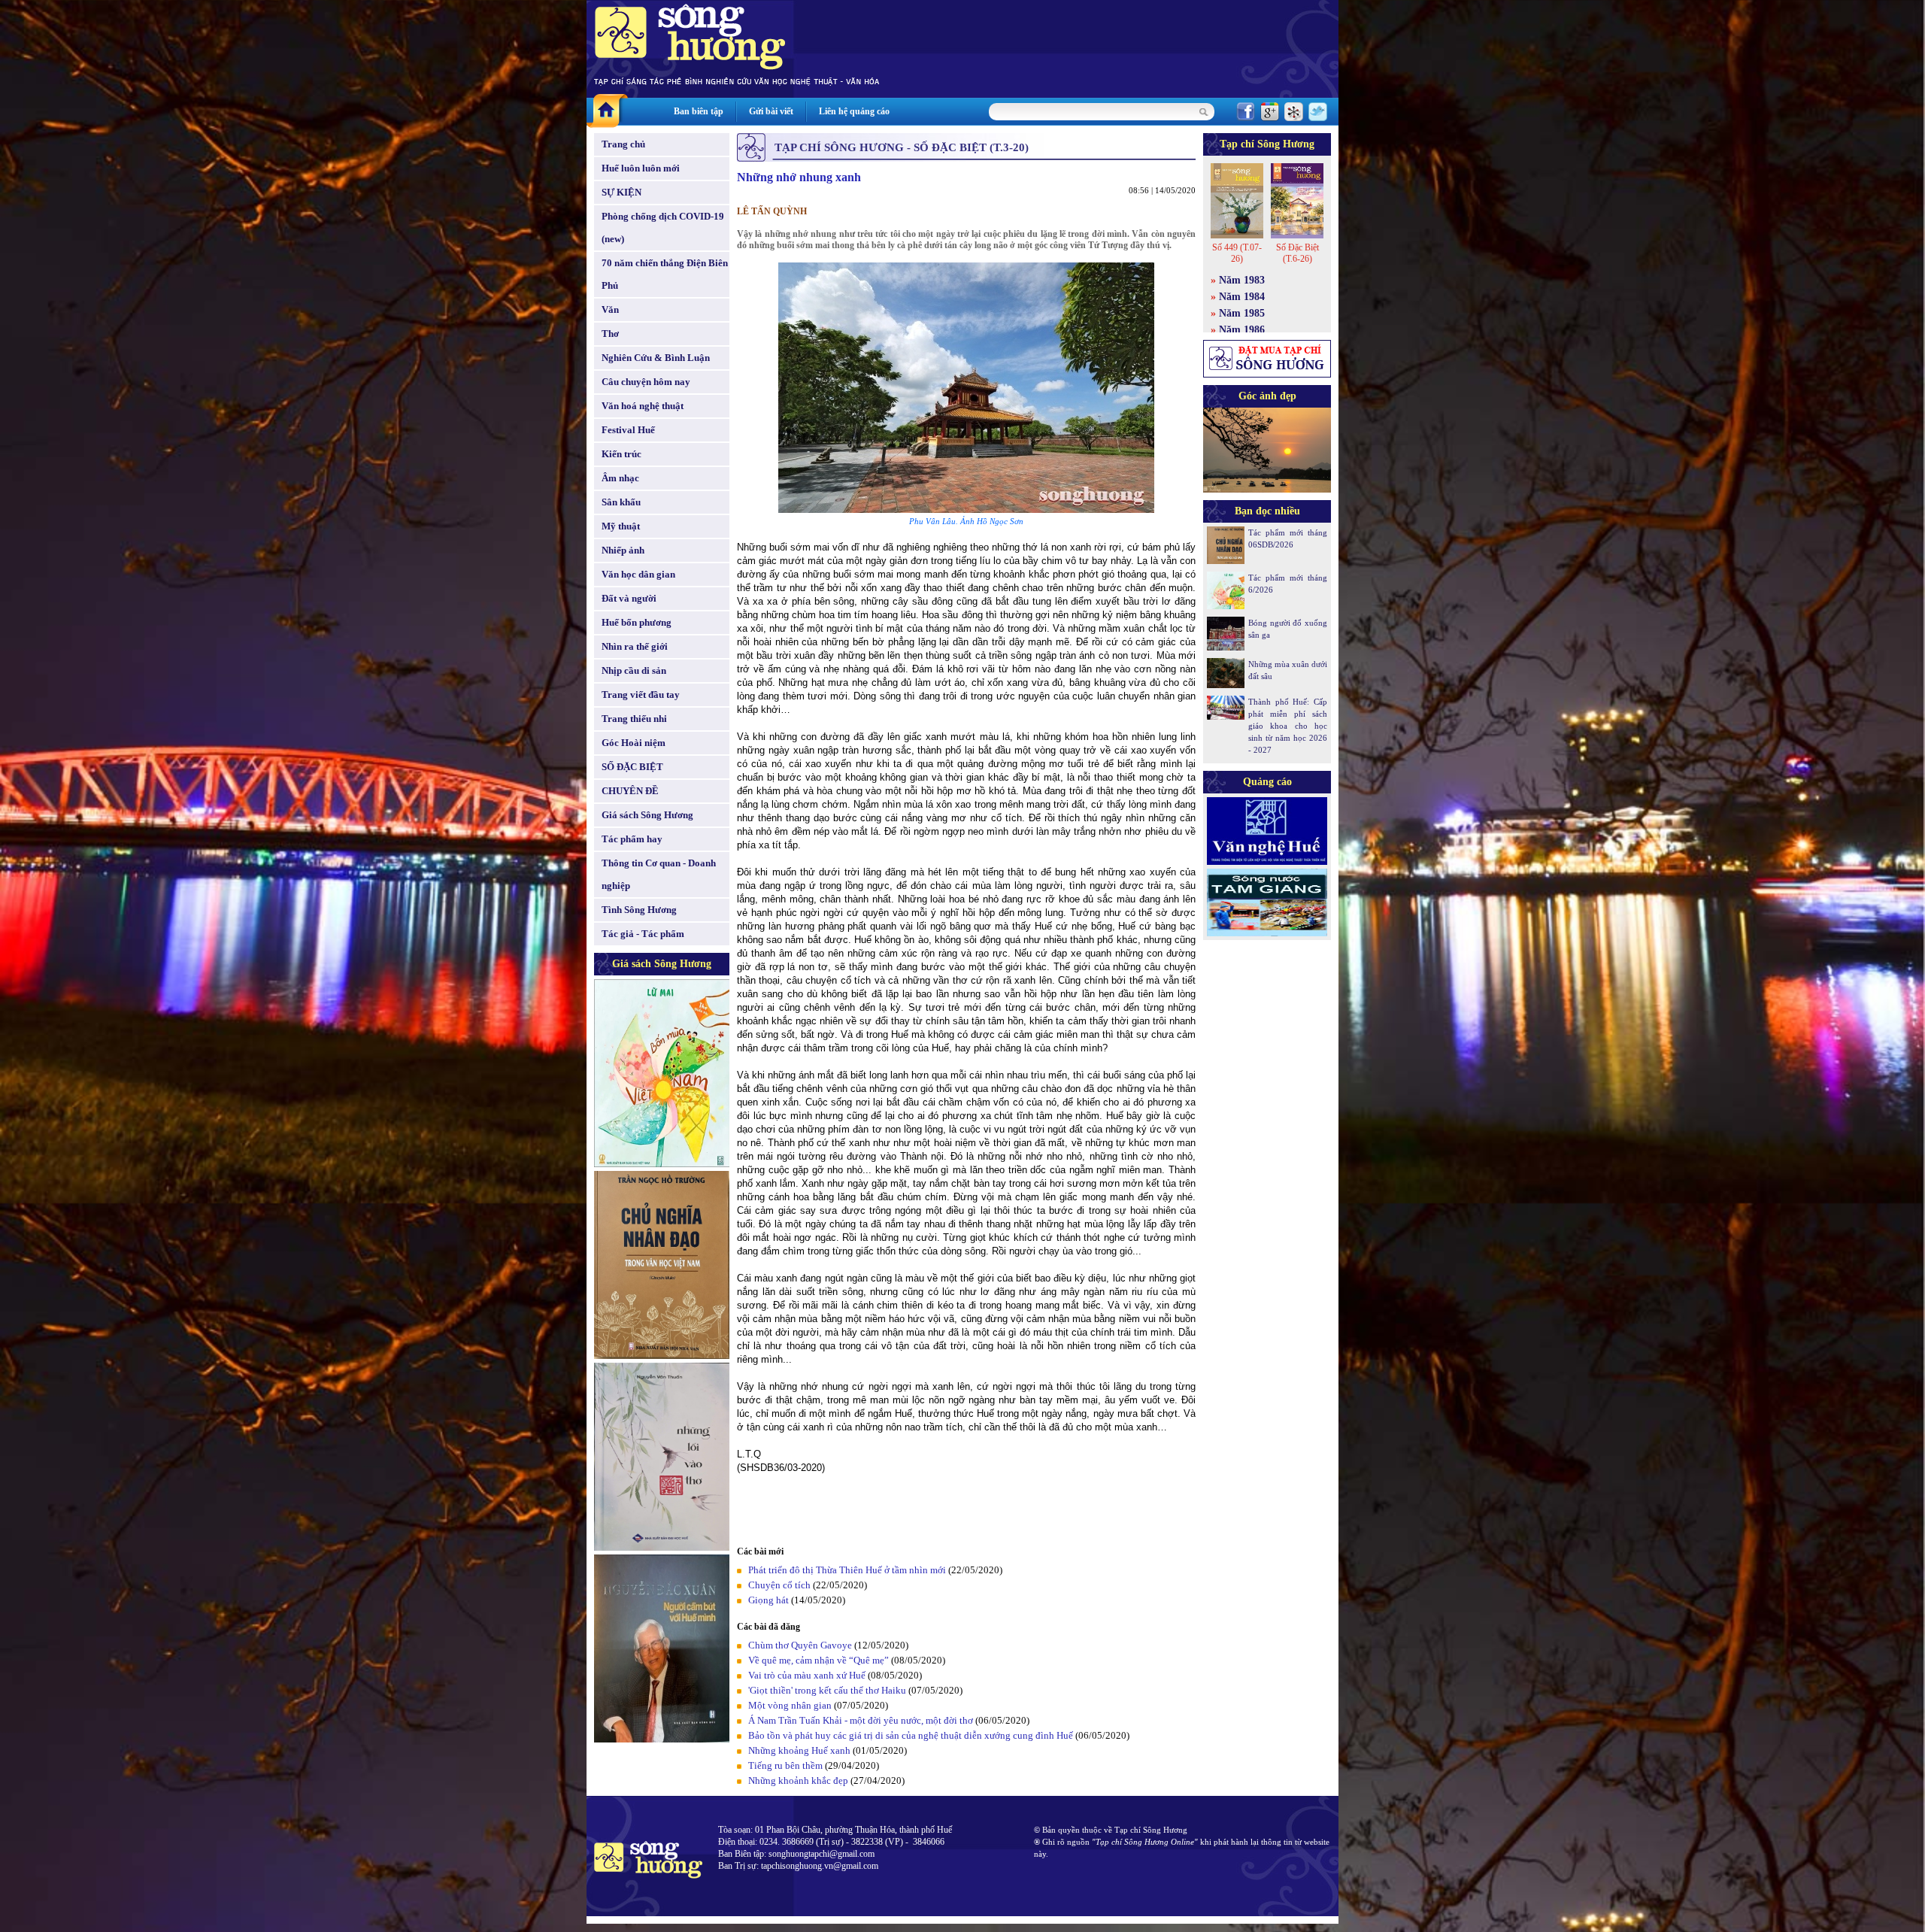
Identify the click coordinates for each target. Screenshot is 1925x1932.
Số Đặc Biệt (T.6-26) (1297, 253)
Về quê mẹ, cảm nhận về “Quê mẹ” (819, 1660)
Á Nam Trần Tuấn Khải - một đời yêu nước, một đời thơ (861, 1720)
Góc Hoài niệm (634, 743)
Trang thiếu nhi (634, 719)
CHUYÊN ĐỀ (630, 791)
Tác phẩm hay (632, 839)
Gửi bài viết (771, 111)
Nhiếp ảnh (623, 550)
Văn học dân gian (638, 574)
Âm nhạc (620, 478)
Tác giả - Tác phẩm (643, 934)
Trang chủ (623, 144)
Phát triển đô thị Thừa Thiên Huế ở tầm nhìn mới (847, 1570)
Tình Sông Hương (639, 910)
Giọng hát (768, 1600)
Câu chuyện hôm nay (646, 382)
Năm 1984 (1242, 297)
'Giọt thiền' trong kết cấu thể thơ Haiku (827, 1690)
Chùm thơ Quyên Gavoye (800, 1645)
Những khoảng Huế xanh (799, 1750)
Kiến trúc (621, 454)
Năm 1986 (1242, 330)
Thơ (610, 334)
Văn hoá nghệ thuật (643, 406)
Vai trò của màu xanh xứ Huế (807, 1675)
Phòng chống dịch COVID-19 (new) (663, 227)
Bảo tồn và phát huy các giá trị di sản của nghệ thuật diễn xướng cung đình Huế (911, 1735)
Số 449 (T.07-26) (1237, 253)
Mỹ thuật (621, 526)
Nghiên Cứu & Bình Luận (656, 358)
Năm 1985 (1242, 313)
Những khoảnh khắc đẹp (798, 1780)
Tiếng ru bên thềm (785, 1765)
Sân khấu (621, 502)
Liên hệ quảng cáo (854, 111)
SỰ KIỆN (621, 192)
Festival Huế (628, 430)
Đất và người (629, 598)
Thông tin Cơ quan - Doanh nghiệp (659, 874)
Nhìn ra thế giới (635, 646)
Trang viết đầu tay (641, 695)
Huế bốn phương (637, 622)
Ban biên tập (699, 111)
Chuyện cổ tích (779, 1585)
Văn (610, 309)
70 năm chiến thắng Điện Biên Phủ (665, 274)
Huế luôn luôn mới (641, 168)
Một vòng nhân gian (790, 1705)
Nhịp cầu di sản (634, 670)
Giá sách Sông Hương (647, 815)
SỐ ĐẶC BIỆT (632, 767)
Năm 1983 (1242, 280)
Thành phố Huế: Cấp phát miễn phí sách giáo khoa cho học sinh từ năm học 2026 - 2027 (1288, 726)
